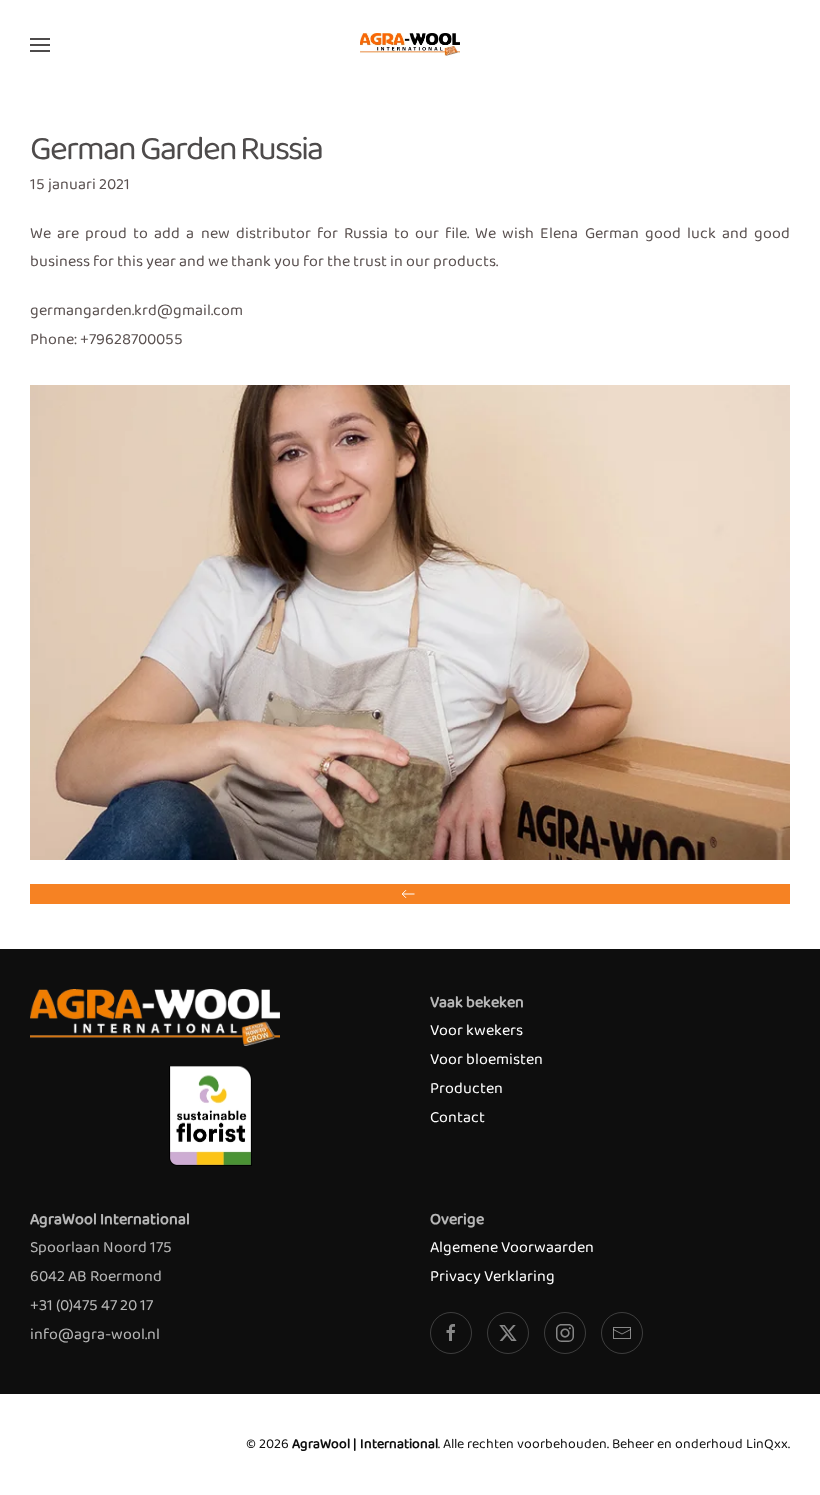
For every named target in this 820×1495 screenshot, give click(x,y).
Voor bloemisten (486, 1059)
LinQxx (767, 1444)
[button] (40, 45)
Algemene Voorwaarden (512, 1247)
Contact (457, 1117)
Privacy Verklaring (492, 1276)
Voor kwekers (476, 1030)
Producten (466, 1088)
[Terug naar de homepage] (410, 45)
